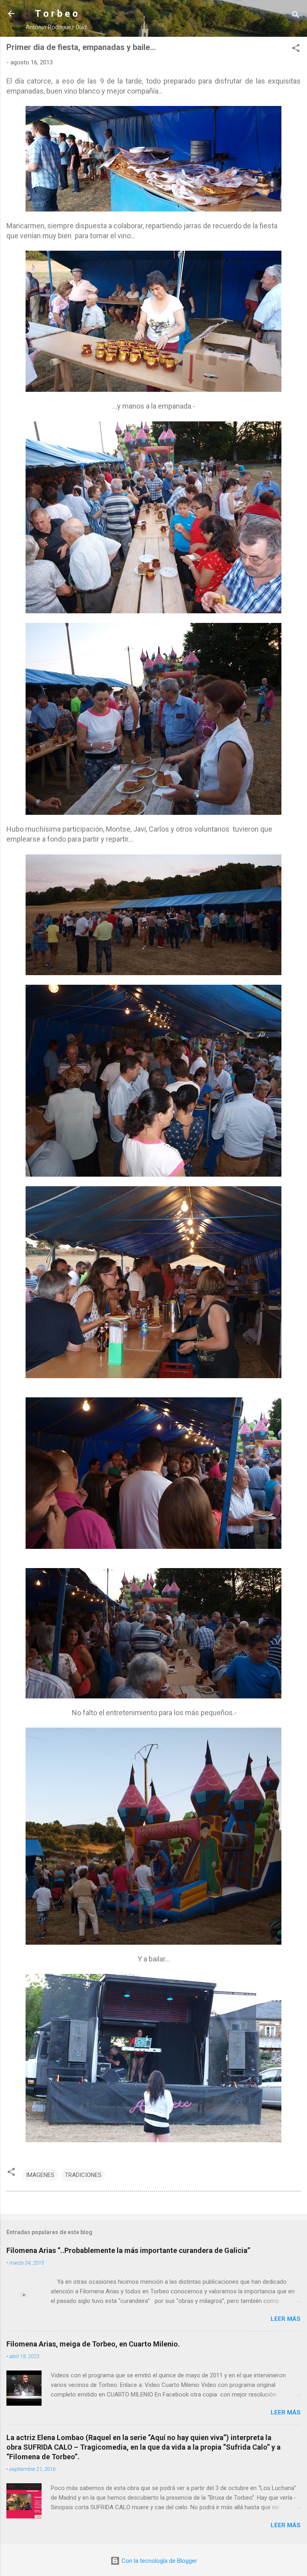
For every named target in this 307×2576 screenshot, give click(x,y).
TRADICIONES (83, 2175)
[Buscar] (296, 16)
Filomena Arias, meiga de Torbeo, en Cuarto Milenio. (93, 2344)
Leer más (286, 2319)
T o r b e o (56, 14)
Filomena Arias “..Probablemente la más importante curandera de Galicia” (128, 2250)
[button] (296, 49)
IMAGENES (40, 2175)
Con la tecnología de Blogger (158, 2561)
